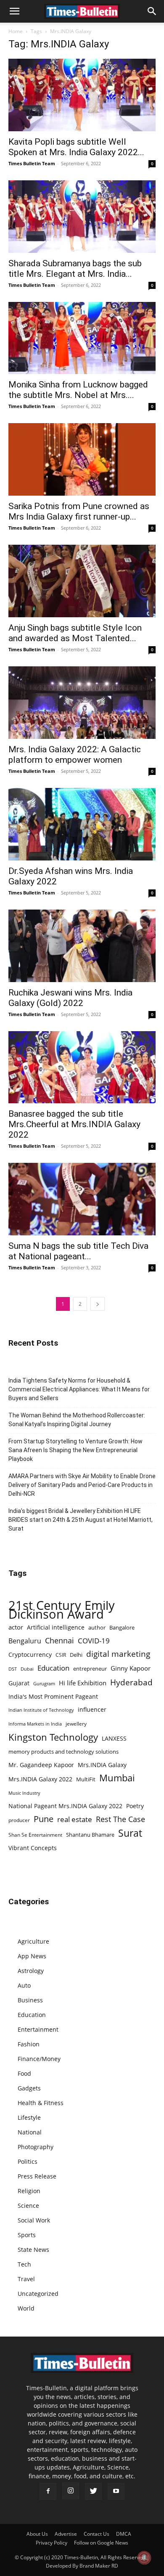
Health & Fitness (41, 2103)
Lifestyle (29, 2117)
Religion (29, 2191)
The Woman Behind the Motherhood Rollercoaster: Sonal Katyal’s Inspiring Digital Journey (77, 1420)
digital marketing (118, 1654)
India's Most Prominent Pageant (53, 1696)
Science (28, 2206)
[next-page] (98, 1304)
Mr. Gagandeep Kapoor (41, 1765)
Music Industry (24, 1793)
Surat (130, 1833)
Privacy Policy (52, 2543)
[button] (14, 11)
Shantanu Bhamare (90, 1835)
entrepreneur (90, 1669)
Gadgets (29, 2088)
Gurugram (44, 1683)
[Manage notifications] (144, 2558)
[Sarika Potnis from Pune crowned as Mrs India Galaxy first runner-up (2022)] (82, 459)
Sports (27, 2235)
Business (30, 2000)
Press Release (37, 2176)
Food (24, 2073)
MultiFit (86, 1779)
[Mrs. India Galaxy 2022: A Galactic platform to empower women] (82, 703)
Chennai (60, 1641)
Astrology (31, 1971)
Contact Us (97, 2534)
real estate (75, 1819)
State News (33, 2250)
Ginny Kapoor (131, 1668)
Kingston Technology (53, 1737)
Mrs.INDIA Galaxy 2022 (40, 1779)
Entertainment (38, 2029)
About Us (37, 2534)
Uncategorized (38, 2294)
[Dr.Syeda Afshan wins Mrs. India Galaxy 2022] (82, 824)
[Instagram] (71, 2491)
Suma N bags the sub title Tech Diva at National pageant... (78, 1251)
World (26, 2308)
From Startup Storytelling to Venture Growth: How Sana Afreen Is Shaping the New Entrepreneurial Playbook (75, 1450)
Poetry (135, 1806)
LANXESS (114, 1738)
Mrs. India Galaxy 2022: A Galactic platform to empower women (75, 755)
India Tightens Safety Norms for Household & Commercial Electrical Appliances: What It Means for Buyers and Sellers (79, 1389)
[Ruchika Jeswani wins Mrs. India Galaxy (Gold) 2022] (82, 946)
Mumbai (117, 1778)
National (30, 2132)
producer (19, 1820)
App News (32, 1956)
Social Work (34, 2220)
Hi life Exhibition (83, 1683)
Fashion (29, 2044)
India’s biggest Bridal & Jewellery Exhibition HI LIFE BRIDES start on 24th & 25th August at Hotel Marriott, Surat (81, 1520)
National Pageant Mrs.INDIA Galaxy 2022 (65, 1806)
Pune (44, 1819)
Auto (24, 1985)
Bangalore (122, 1627)
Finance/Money (39, 2059)
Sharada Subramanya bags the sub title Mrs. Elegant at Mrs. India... (75, 269)
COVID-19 (94, 1641)
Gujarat (19, 1683)
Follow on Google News (101, 2543)
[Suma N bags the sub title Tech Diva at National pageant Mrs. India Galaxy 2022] (82, 1199)
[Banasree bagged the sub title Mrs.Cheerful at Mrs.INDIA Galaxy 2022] (82, 1067)
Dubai (27, 1669)
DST (13, 1669)
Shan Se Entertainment (35, 1835)
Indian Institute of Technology (41, 1710)
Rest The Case (120, 1819)
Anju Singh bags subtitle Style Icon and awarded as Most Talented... (75, 633)
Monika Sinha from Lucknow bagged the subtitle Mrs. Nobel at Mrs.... (78, 390)
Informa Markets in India (35, 1724)
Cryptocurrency (30, 1655)
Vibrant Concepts (33, 1848)
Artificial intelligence (56, 1627)
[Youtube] (116, 2491)
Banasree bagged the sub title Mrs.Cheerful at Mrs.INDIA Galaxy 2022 (74, 1124)
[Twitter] (93, 2491)
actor (16, 1627)
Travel (26, 2279)
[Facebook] (48, 2491)
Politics (28, 2161)
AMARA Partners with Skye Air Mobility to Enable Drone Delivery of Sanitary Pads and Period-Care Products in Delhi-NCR (82, 1485)
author (97, 1627)
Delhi (76, 1655)
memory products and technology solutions (63, 1752)
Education (53, 1668)
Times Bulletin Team (32, 163)
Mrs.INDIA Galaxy (102, 1765)
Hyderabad (131, 1682)
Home (16, 31)
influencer (92, 1709)
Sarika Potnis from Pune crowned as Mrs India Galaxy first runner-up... (79, 511)
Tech (24, 2264)
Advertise (66, 2534)
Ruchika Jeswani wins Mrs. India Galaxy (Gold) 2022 (70, 998)
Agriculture (33, 1941)
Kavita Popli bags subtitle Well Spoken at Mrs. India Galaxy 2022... (76, 147)
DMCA (124, 2534)
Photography (36, 2147)
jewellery (76, 1724)
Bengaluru (25, 1641)
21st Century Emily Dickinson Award (62, 1610)
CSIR (61, 1655)
